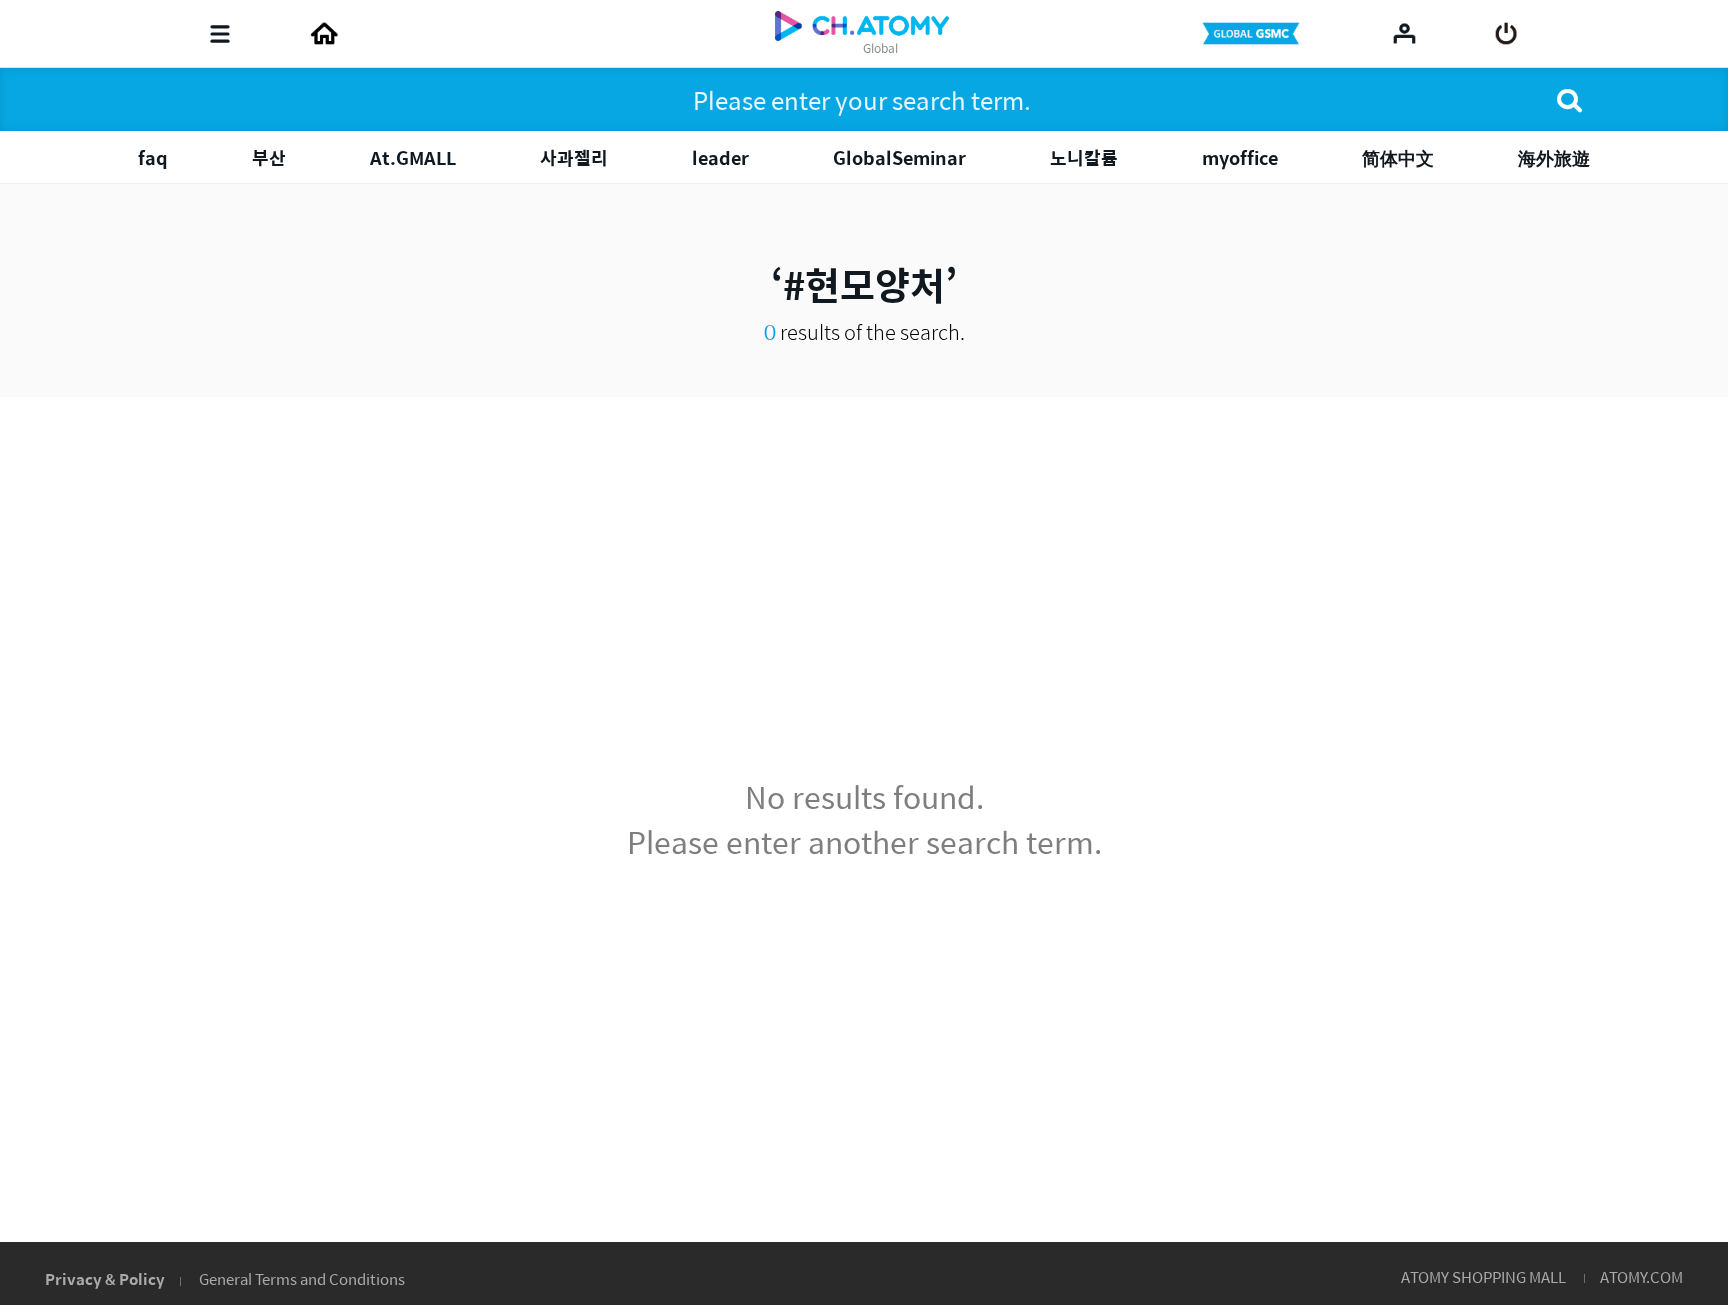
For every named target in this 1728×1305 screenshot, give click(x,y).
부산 (269, 157)
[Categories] (220, 34)
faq (153, 157)
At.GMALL (413, 157)
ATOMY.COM (1641, 1276)
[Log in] (1506, 34)
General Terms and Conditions (302, 1278)
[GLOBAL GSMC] (1253, 34)
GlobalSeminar (899, 157)
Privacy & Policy (105, 1278)
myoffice (1240, 157)
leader (720, 157)
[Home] (324, 34)
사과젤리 (574, 157)
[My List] (1404, 33)
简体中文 (1398, 157)
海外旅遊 (1554, 157)
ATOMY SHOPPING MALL (1483, 1276)
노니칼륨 (1084, 157)
